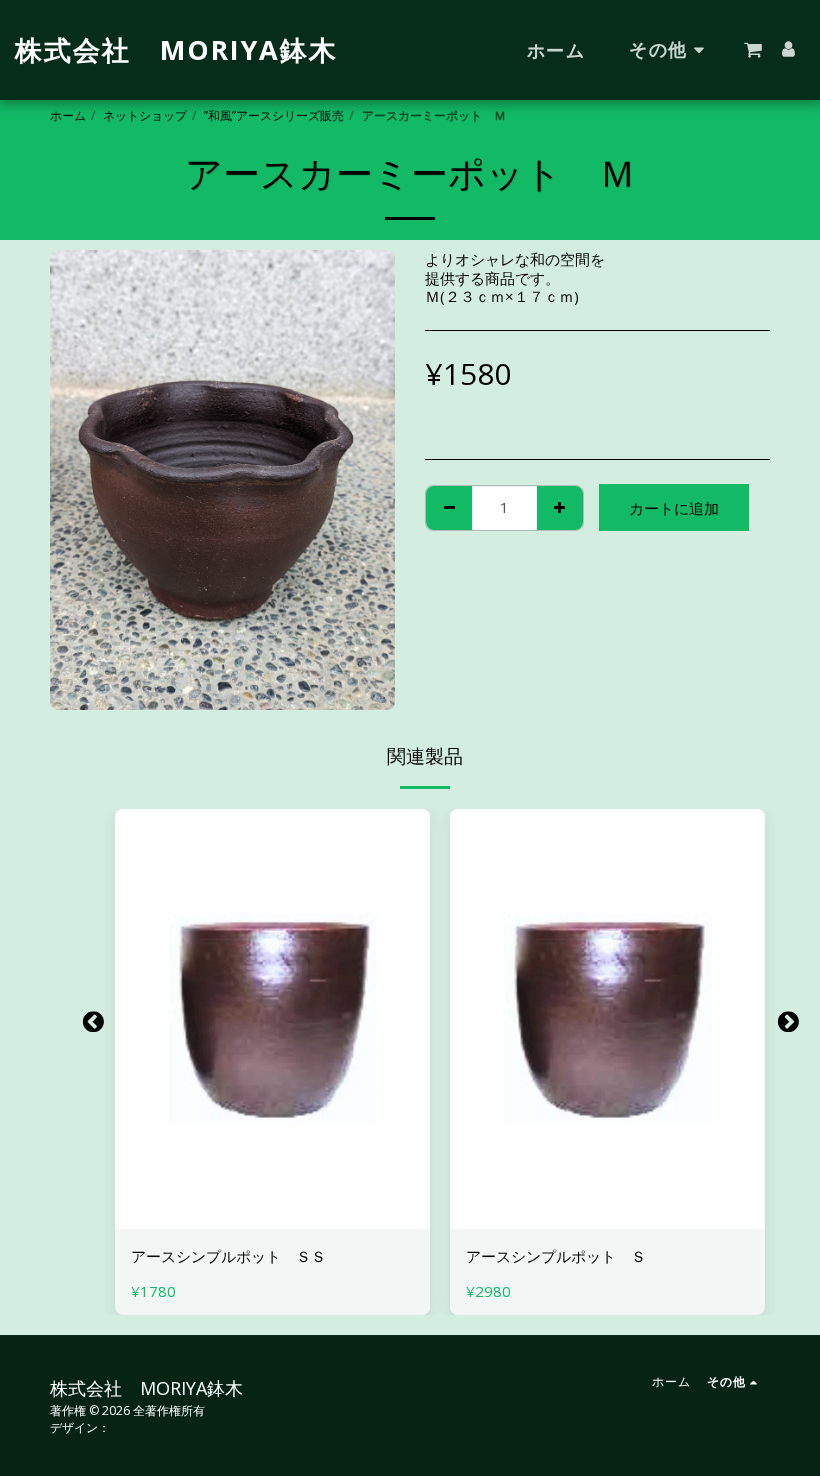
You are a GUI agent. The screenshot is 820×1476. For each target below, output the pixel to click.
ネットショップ (145, 115)
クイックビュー (272, 1221)
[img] (272, 1019)
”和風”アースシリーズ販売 (274, 115)
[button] (753, 50)
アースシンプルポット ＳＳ (228, 1256)
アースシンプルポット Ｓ (556, 1256)
